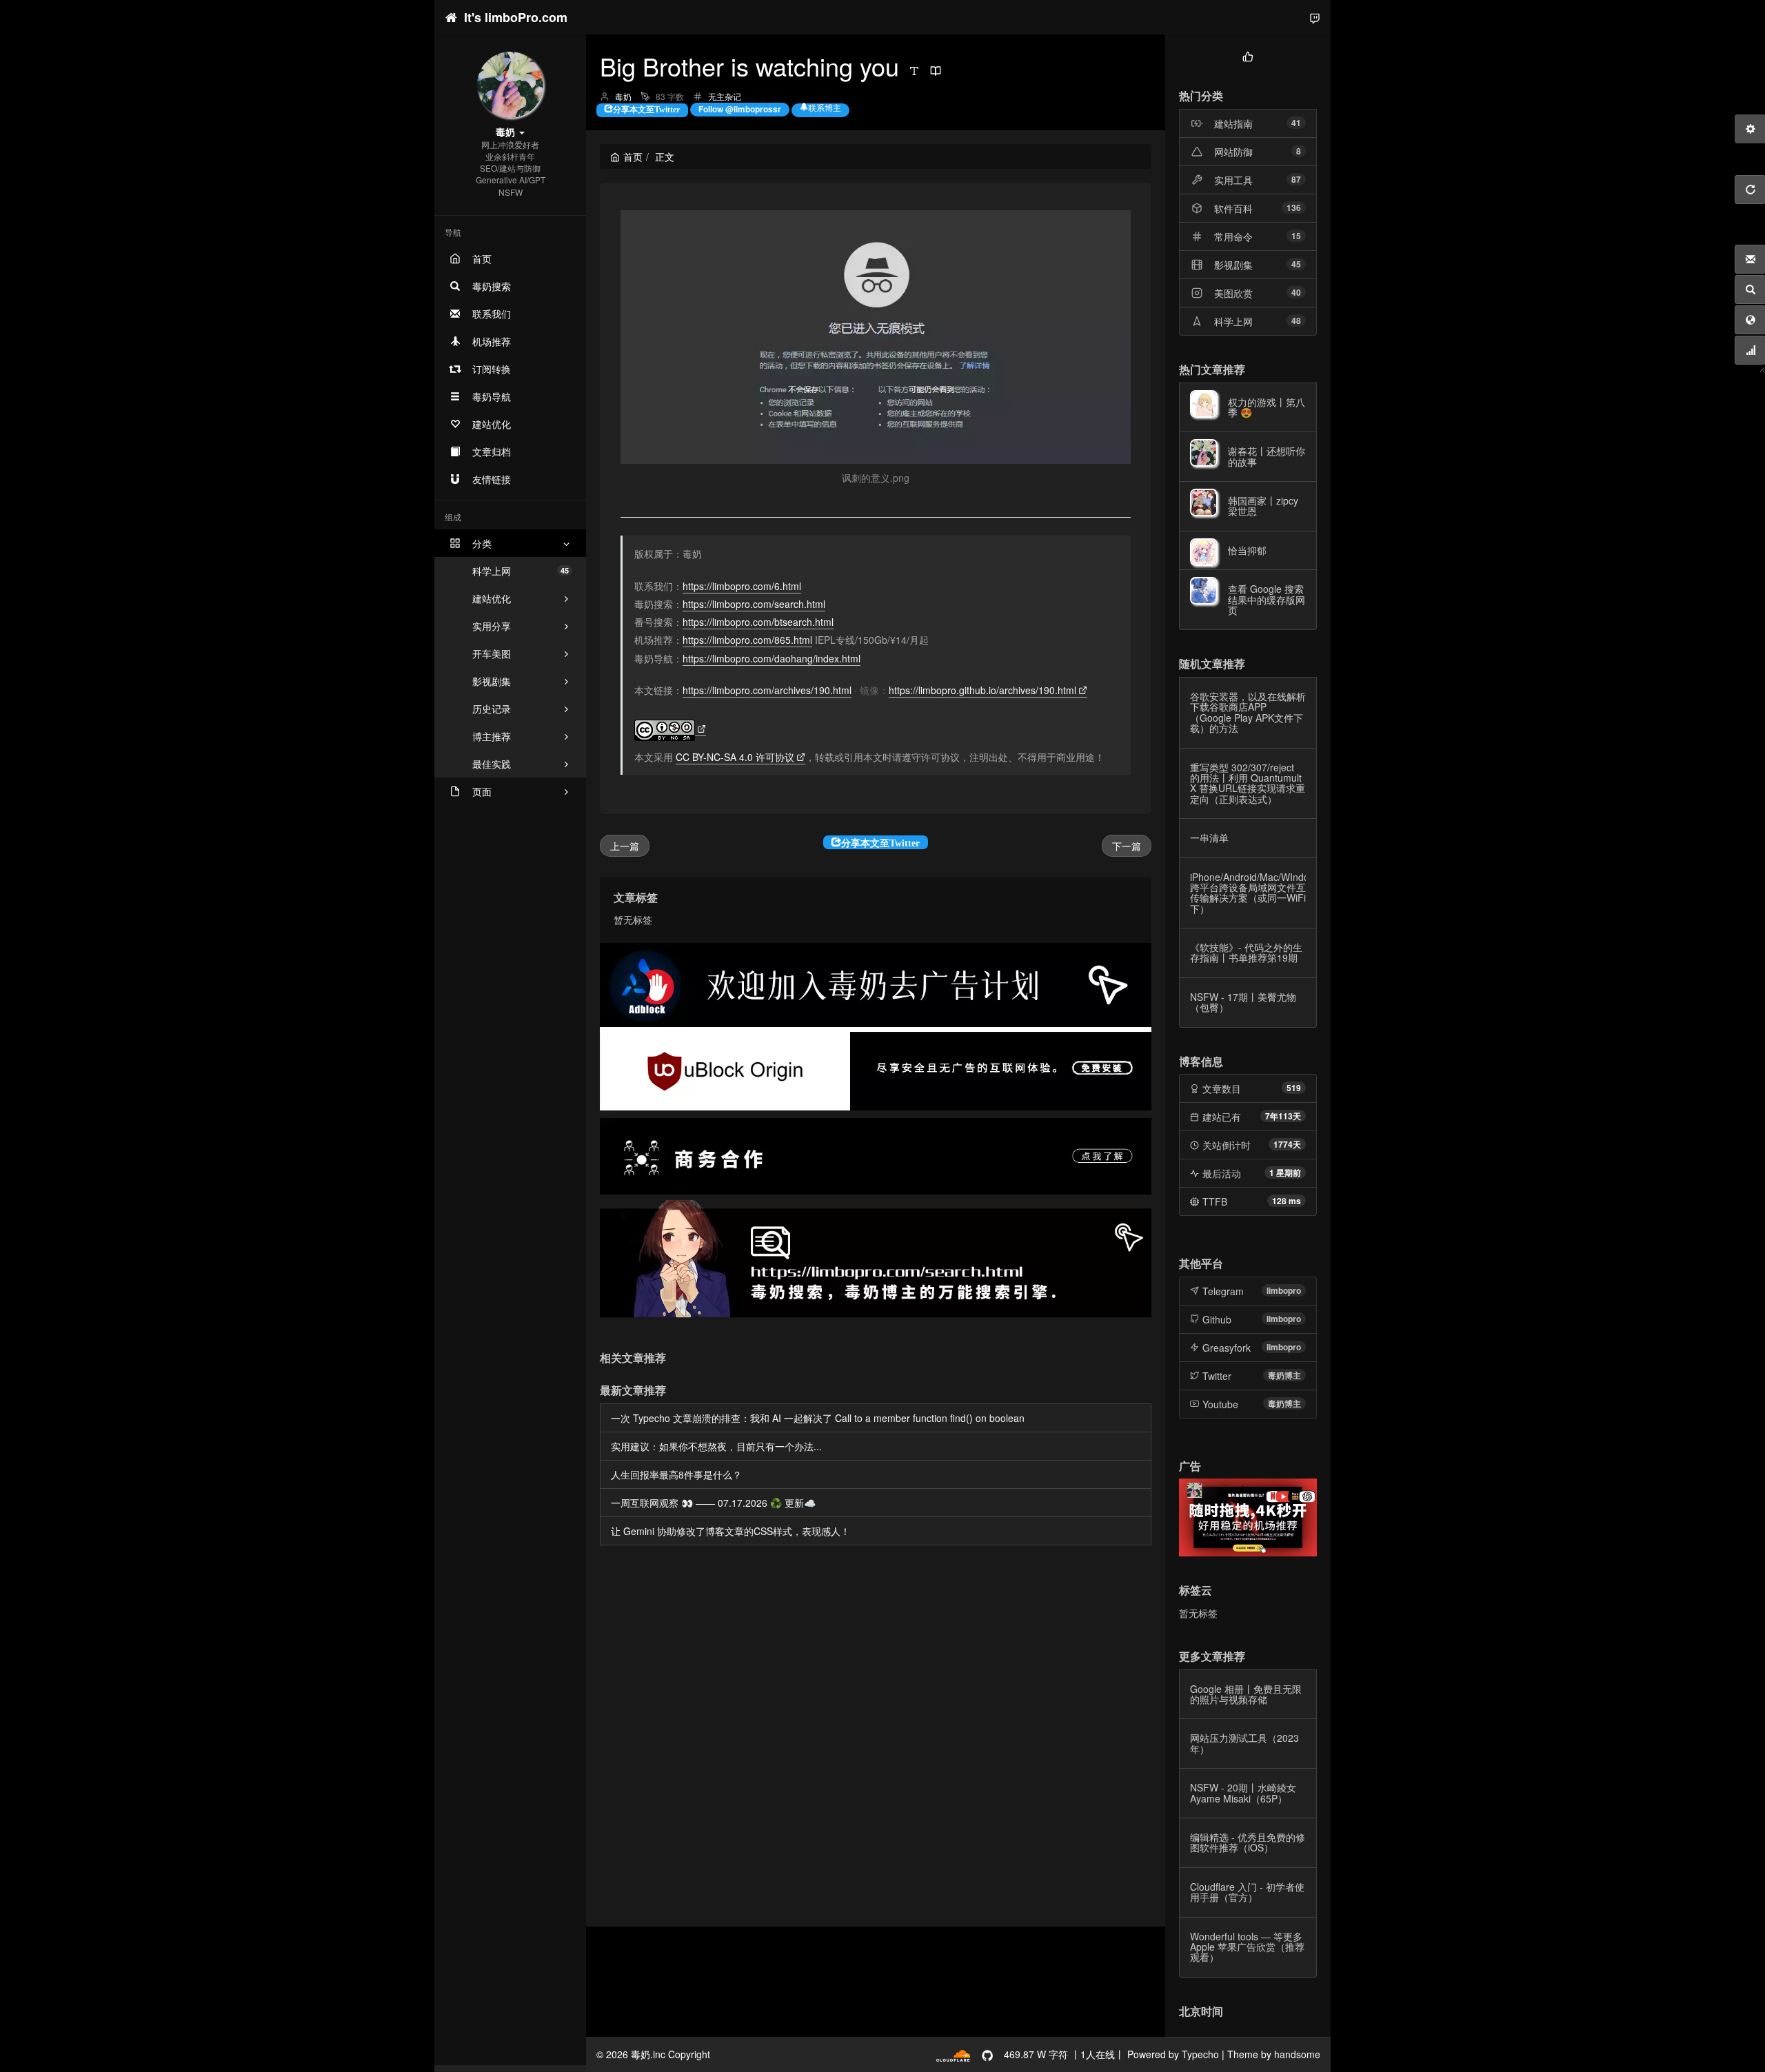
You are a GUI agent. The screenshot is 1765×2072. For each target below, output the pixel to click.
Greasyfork (1227, 1348)
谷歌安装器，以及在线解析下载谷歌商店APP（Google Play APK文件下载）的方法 (1248, 712)
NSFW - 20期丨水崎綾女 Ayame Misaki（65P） (1243, 1792)
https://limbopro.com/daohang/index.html (771, 658)
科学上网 (521, 571)
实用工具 (1233, 180)
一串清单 (1209, 837)
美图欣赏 (1233, 293)
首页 (633, 156)
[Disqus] (876, 1738)
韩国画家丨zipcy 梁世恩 (1263, 506)
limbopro (1284, 1290)
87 (1296, 179)
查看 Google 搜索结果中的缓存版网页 (1267, 599)
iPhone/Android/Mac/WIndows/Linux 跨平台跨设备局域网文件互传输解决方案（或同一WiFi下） (1269, 893)
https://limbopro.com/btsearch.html (758, 622)
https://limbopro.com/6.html (742, 586)
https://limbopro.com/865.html (747, 640)
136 (1294, 207)
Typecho (1200, 2054)
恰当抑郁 (1247, 550)
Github (1217, 1319)
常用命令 (1233, 236)
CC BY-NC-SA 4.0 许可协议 (735, 757)
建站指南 (1233, 123)
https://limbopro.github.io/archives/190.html (982, 690)
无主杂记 (725, 96)
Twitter (1217, 1376)
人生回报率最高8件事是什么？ (676, 1474)
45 (1296, 264)
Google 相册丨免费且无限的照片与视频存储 (1246, 1694)
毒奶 (623, 96)
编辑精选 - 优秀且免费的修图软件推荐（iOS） (1248, 1842)
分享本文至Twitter (646, 108)
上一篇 (625, 846)
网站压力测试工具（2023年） (1244, 1743)
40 (1296, 292)
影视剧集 (1233, 265)
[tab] (1248, 55)
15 (1296, 236)
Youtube (1220, 1404)
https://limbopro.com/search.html (754, 604)
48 (1296, 321)
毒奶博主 (1284, 1375)
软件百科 (1233, 208)
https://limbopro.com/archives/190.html (767, 690)
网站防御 (1233, 152)
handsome (1297, 2054)
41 (1296, 123)
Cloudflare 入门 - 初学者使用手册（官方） (1247, 1892)
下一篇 (1127, 846)
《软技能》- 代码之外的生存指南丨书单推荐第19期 (1246, 952)
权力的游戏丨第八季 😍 (1267, 407)
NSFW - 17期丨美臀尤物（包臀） (1243, 1002)
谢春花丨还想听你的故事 (1267, 456)
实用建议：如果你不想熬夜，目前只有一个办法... (716, 1446)
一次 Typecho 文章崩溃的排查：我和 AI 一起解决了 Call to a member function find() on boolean (818, 1418)
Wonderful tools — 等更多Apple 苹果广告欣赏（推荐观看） (1247, 1947)
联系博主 (825, 108)
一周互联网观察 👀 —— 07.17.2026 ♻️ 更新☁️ (713, 1503)
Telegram (1223, 1291)
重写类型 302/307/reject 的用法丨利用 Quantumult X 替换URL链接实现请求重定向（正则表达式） (1248, 783)
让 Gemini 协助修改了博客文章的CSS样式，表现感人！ (730, 1531)
